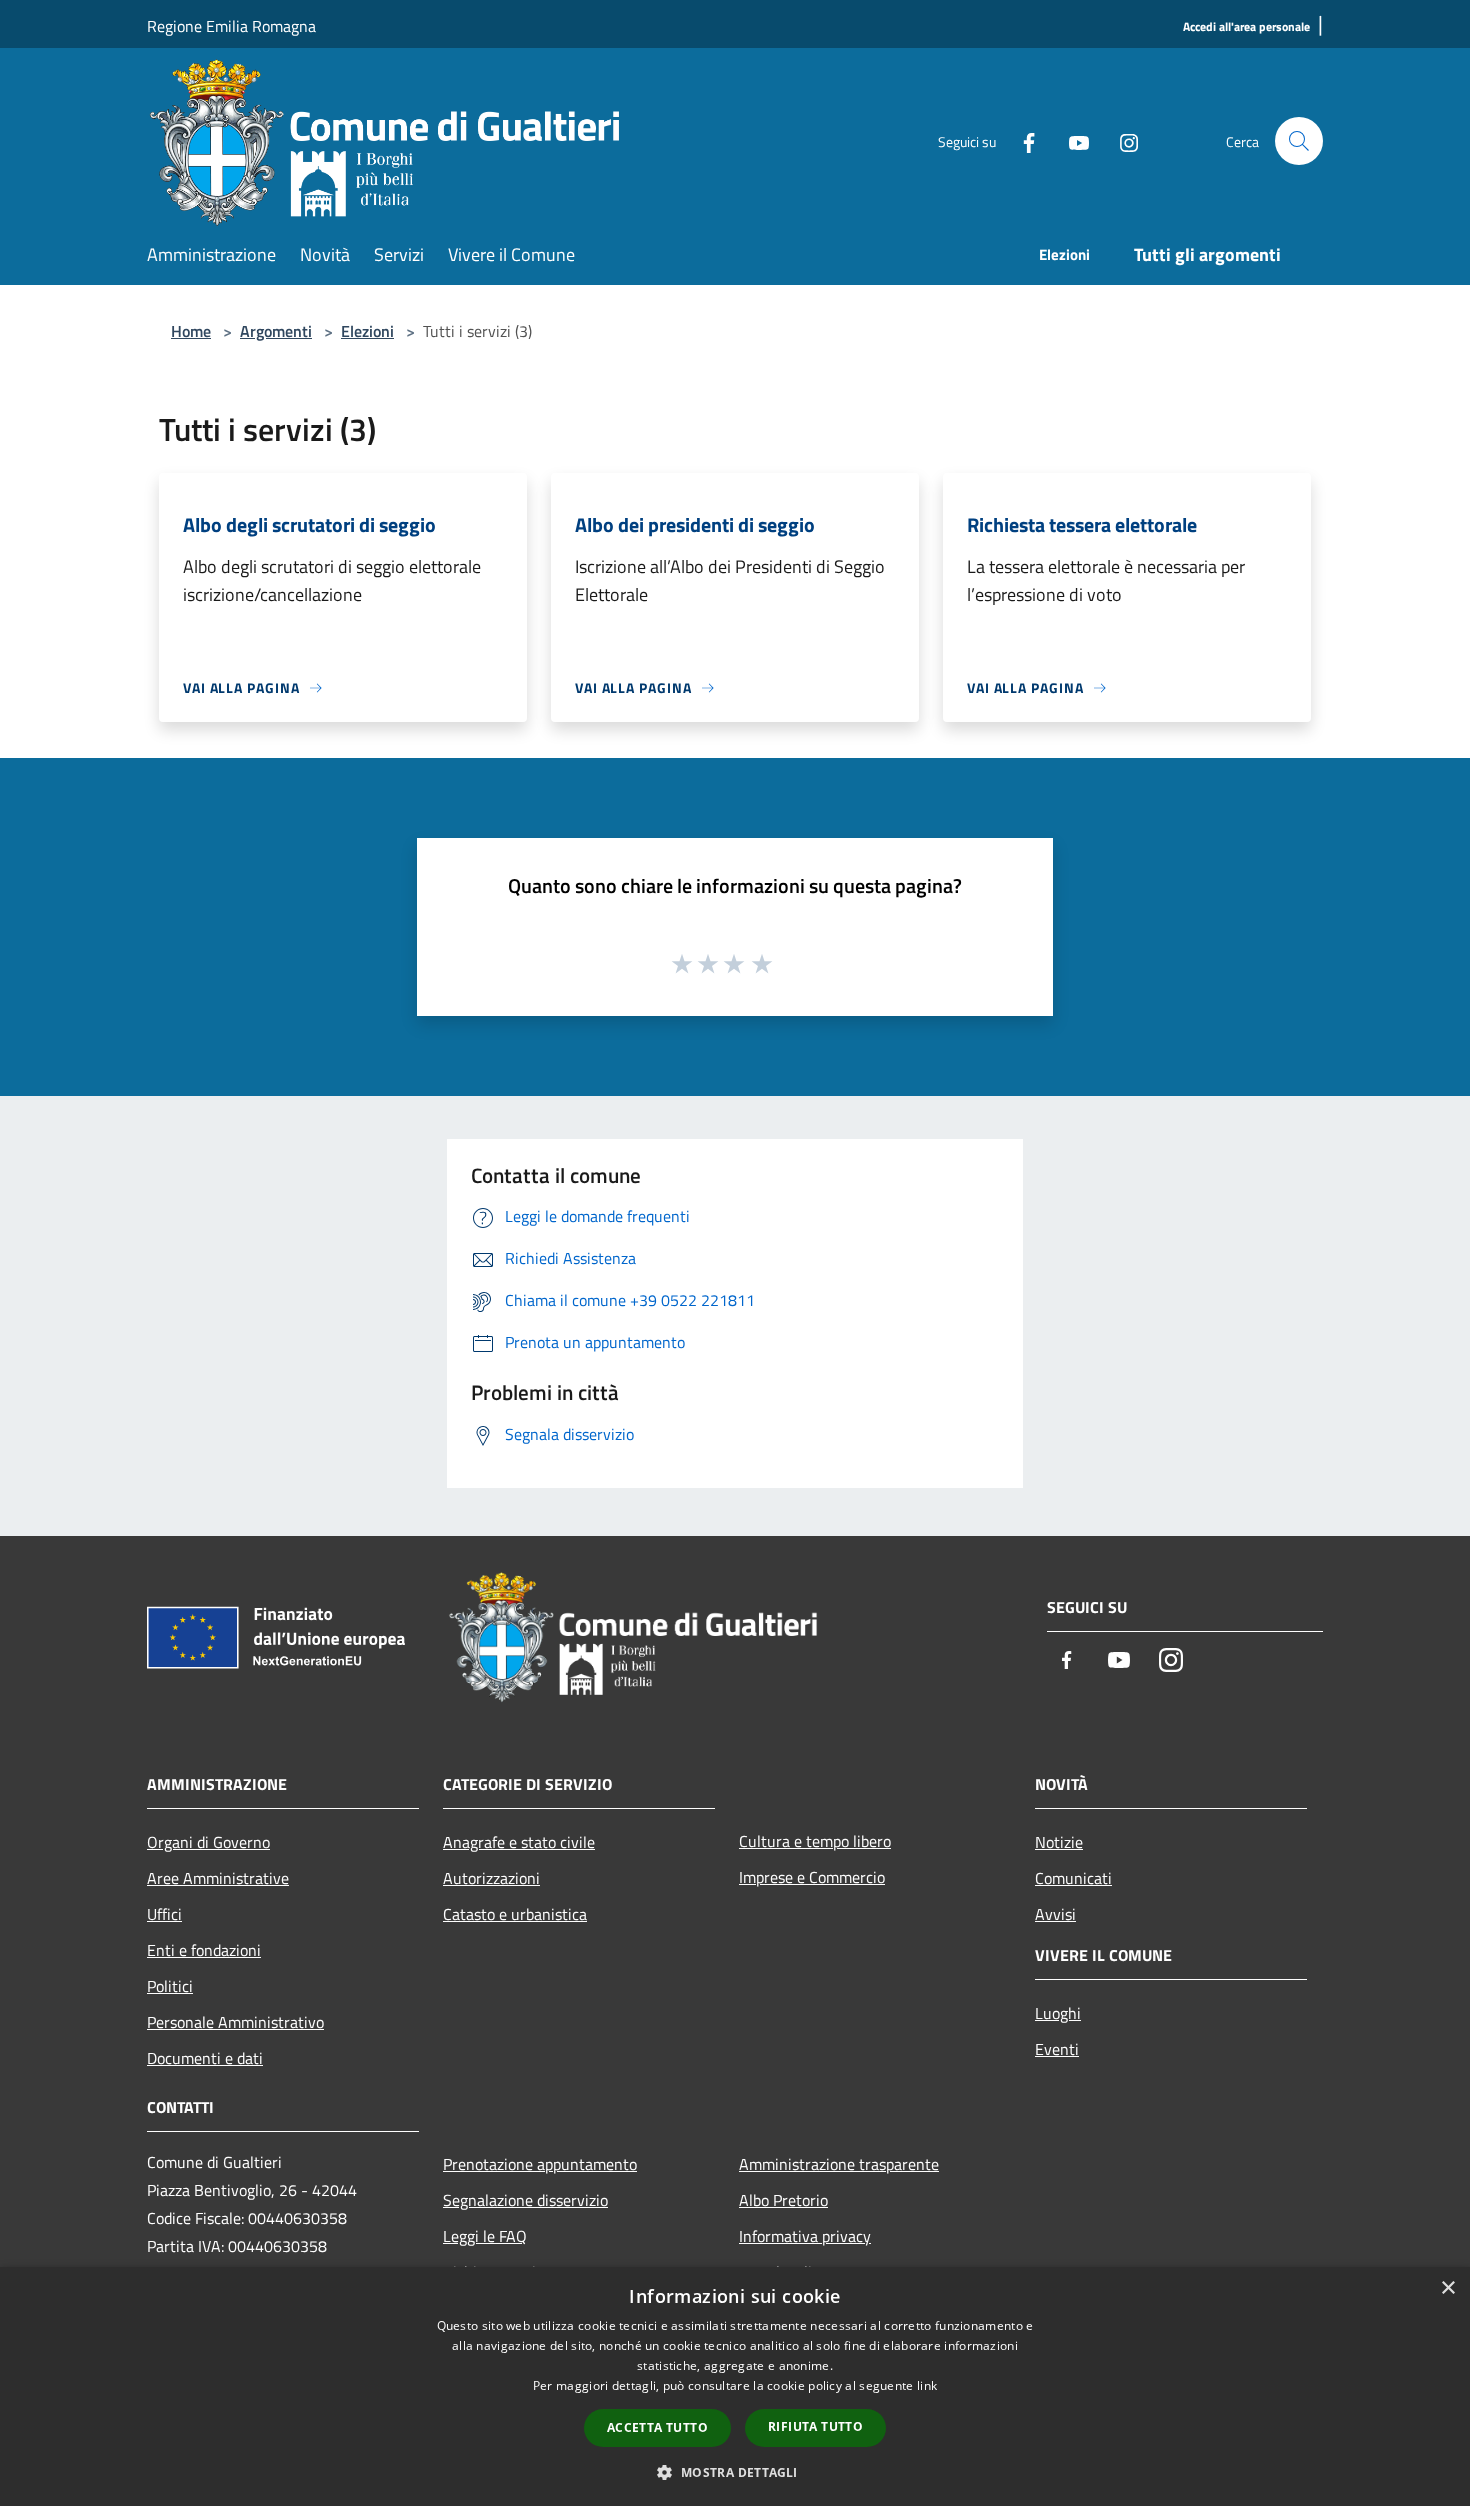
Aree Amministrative (218, 1878)
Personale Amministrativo (235, 2022)
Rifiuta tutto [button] (815, 2426)
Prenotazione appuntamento (540, 2164)
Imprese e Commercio (812, 1877)
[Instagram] (1121, 140)
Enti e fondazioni (204, 1950)
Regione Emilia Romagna (231, 26)
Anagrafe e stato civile (519, 1842)
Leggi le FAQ (485, 2236)
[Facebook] (1021, 140)
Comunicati (1073, 1878)
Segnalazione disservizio (525, 2200)
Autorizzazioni (491, 1878)
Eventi (1057, 2049)
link (927, 2385)
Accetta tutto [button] (657, 2427)
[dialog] (735, 2386)
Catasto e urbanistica (515, 1914)
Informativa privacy (805, 2236)
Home (191, 331)
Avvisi (1055, 1914)
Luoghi (1058, 2013)
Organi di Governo (208, 1842)
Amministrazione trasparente (839, 2164)
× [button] (1447, 2288)
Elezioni (367, 331)
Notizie (1059, 1842)
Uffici (164, 1914)
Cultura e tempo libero (815, 1841)
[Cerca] (1299, 141)
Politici (170, 1986)
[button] (734, 2472)
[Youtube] (1071, 140)
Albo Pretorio (783, 2200)
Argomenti (276, 331)
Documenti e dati (205, 2058)
